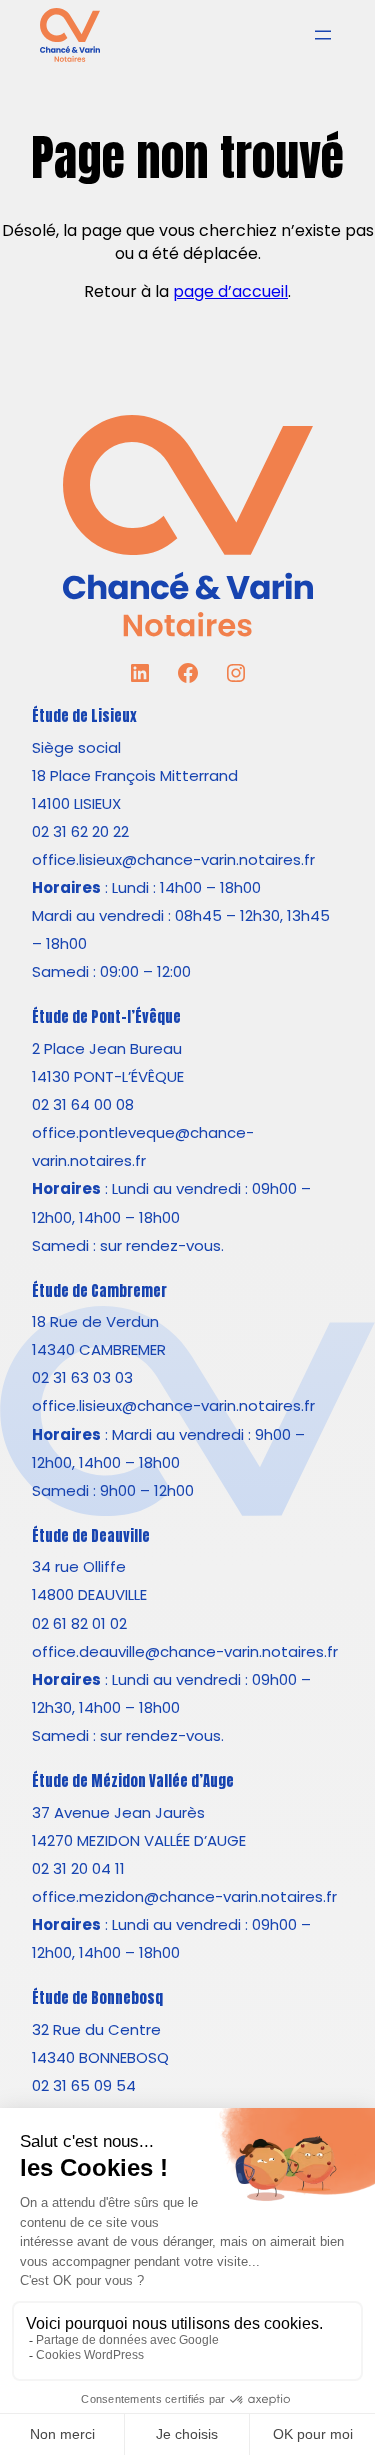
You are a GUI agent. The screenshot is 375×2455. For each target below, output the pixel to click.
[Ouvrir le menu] (323, 35)
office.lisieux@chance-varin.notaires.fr (173, 859)
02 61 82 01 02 (79, 1623)
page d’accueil (230, 291)
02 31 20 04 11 (78, 1868)
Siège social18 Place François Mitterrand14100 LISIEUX (135, 775)
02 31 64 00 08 (83, 1104)
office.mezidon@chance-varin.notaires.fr (184, 1896)
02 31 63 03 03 (82, 1377)
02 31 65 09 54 (84, 2085)
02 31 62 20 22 (80, 831)
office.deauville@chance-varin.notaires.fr (185, 1651)
